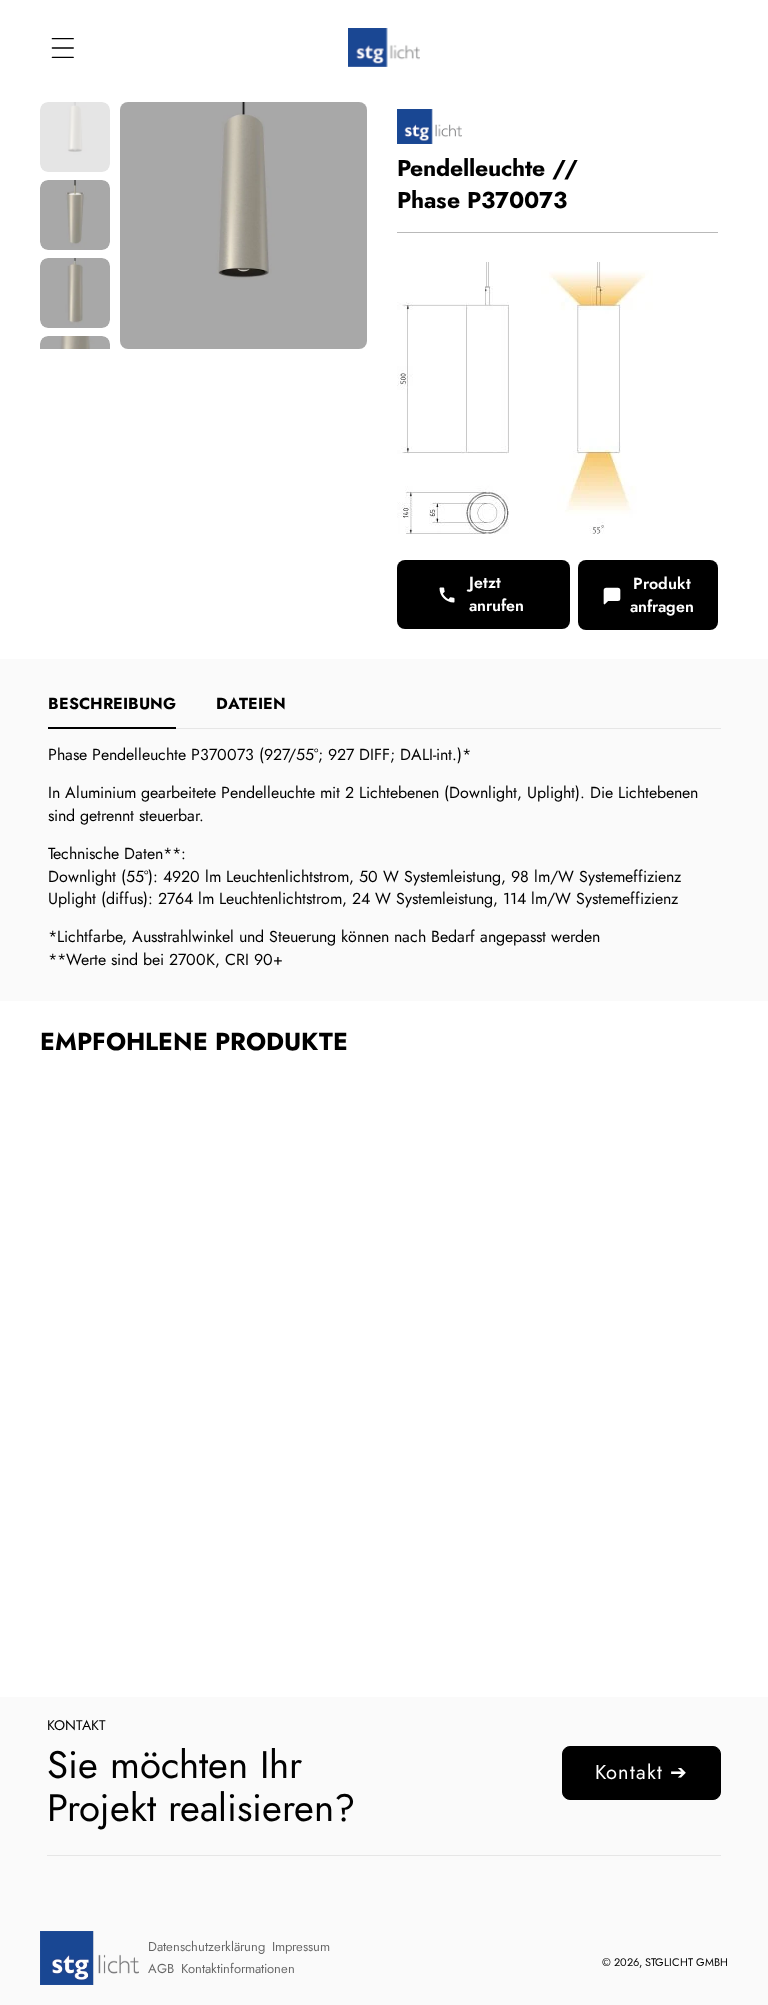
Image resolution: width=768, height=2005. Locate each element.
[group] (75, 137)
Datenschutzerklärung (206, 1946)
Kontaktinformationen (238, 1968)
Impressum (301, 1946)
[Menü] (62, 47)
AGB (161, 1968)
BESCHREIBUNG (112, 703)
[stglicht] (384, 47)
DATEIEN (251, 703)
